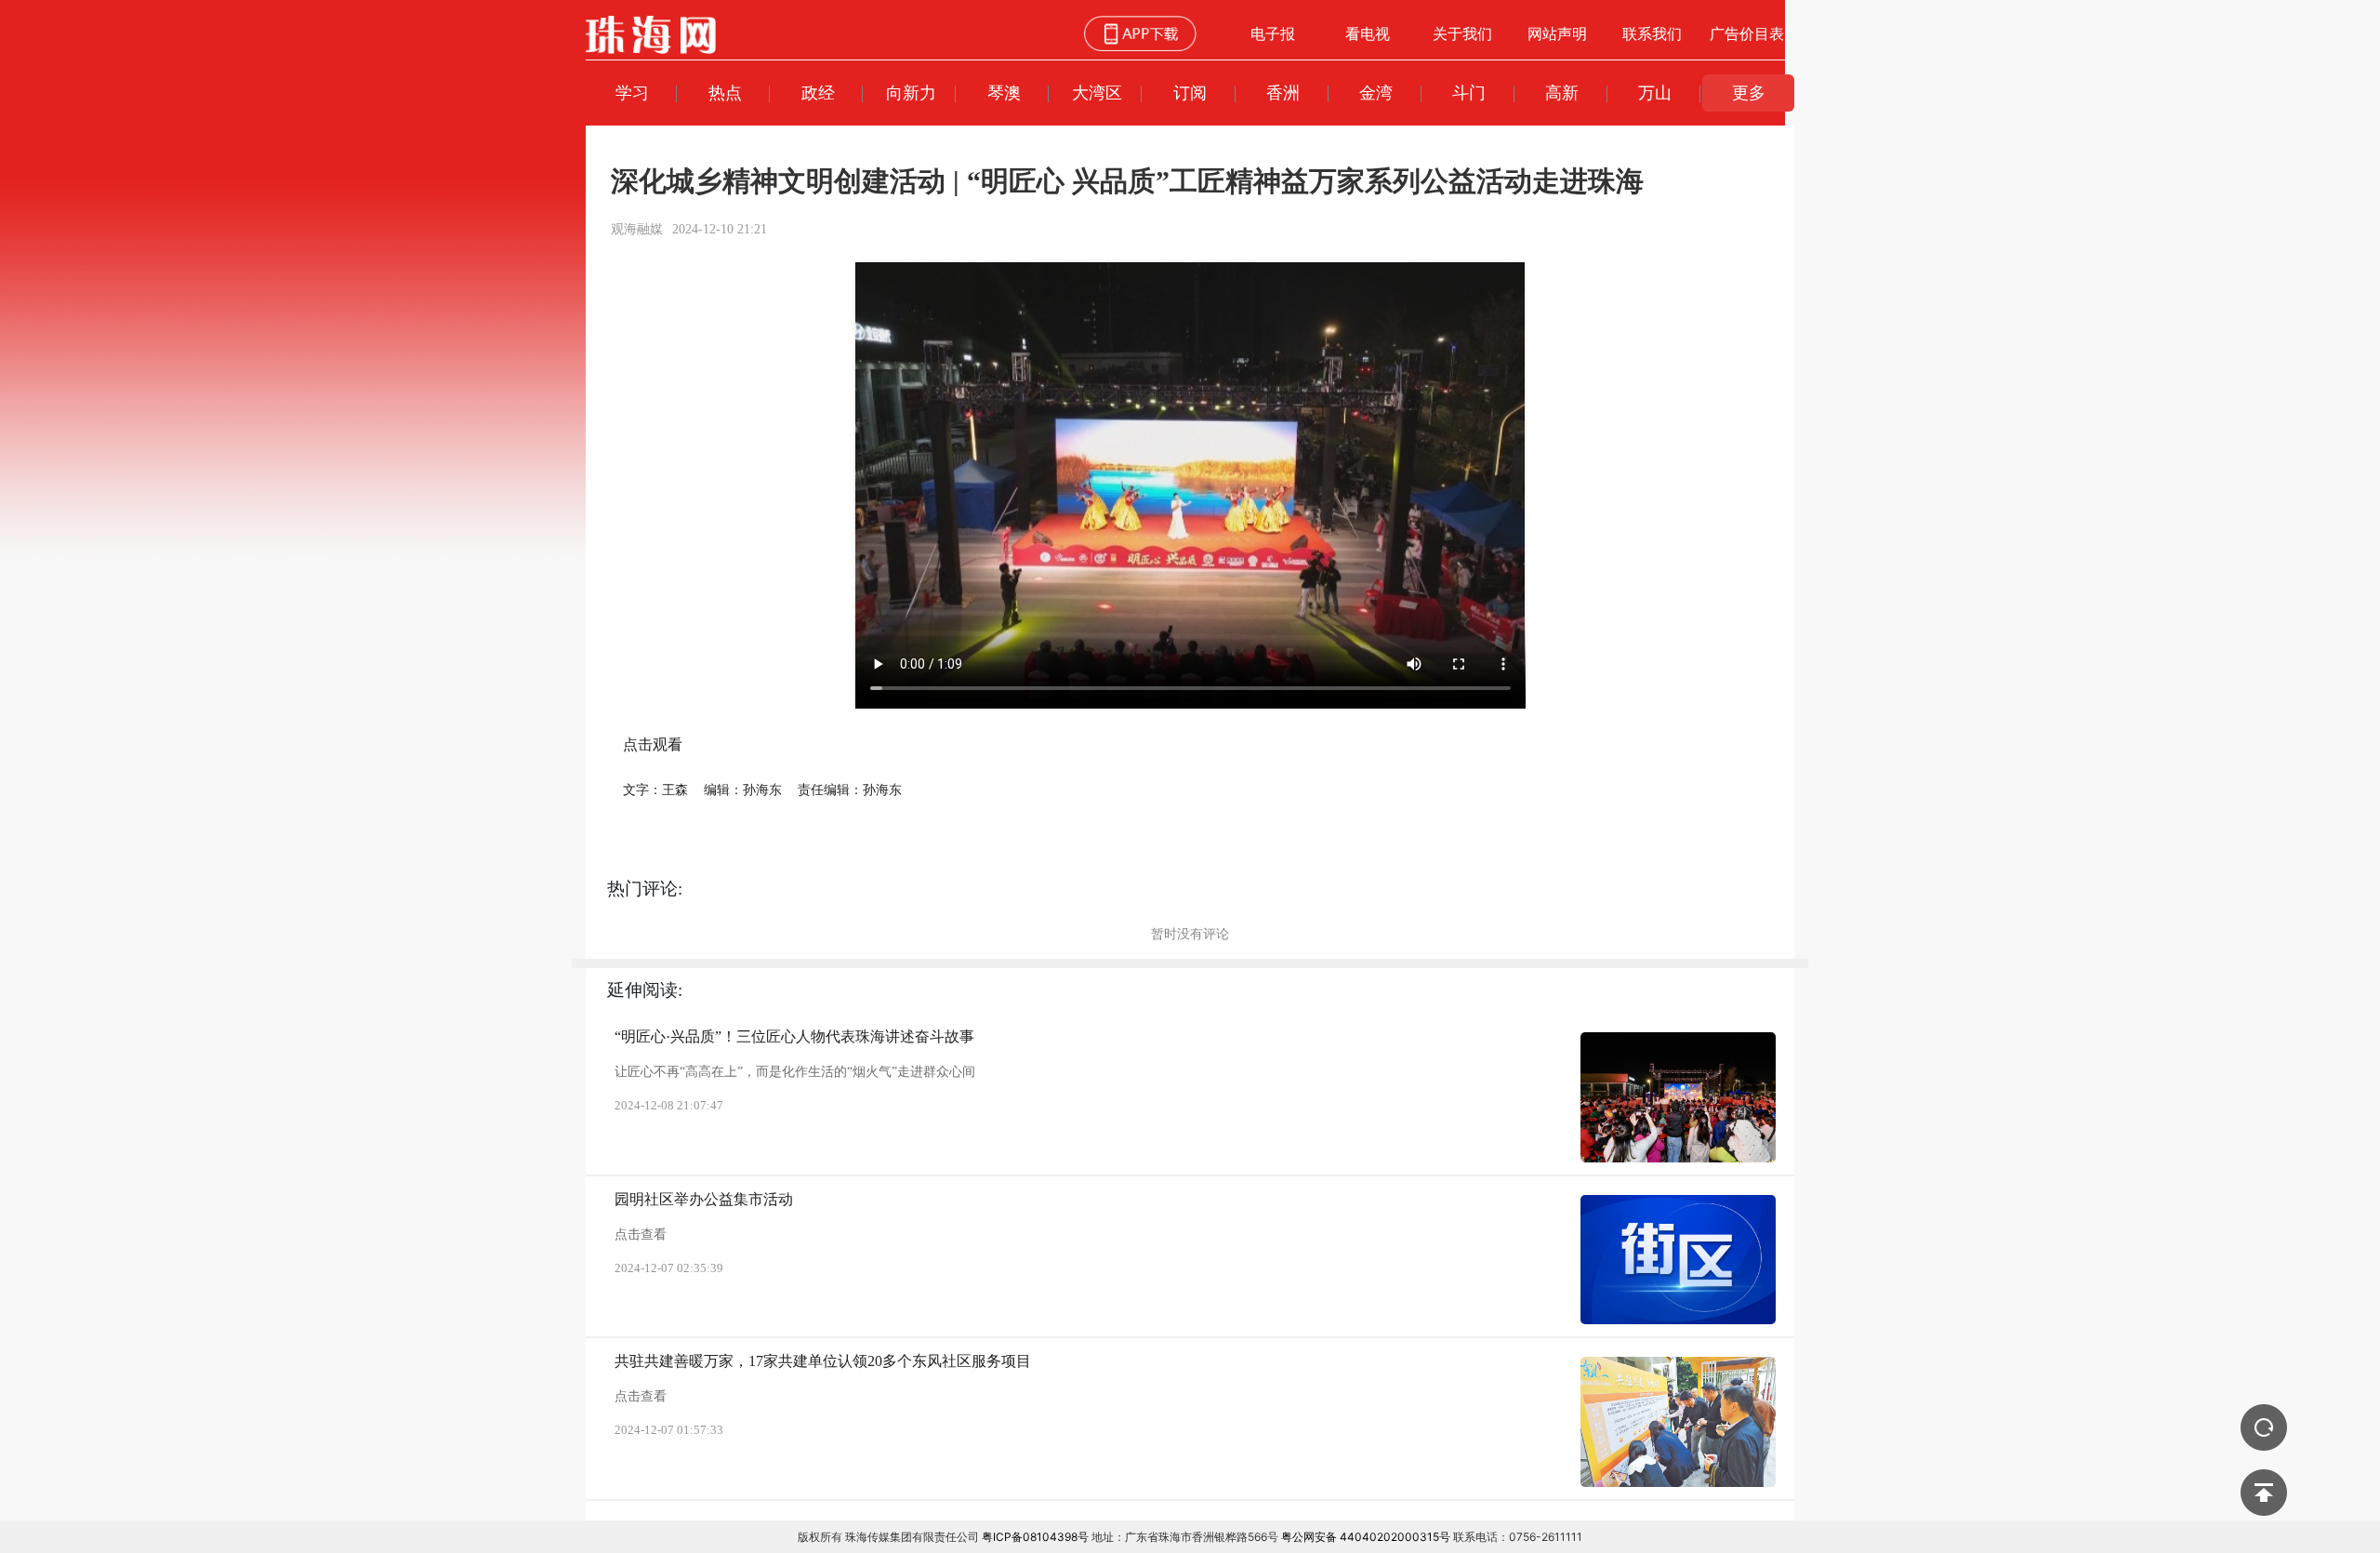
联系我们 (1652, 33)
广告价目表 (1747, 33)
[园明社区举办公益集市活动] (1678, 1260)
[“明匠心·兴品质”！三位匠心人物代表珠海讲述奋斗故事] (1678, 1097)
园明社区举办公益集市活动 (704, 1199)
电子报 (1273, 33)
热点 (725, 93)
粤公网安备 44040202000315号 (1366, 1537)
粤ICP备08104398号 (1035, 1537)
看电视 (1368, 33)
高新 (1562, 93)
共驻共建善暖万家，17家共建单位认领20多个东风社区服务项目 (823, 1361)
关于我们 (1462, 33)
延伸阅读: (645, 990)
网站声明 (1557, 33)
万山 (1655, 93)
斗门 (1469, 93)
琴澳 (1004, 93)
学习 (632, 93)
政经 (818, 93)
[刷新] (2264, 1427)
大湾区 (1097, 93)
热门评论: (645, 889)
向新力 (911, 93)
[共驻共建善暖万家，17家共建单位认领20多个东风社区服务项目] (1678, 1422)
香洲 (1283, 93)
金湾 (1376, 93)
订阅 (1190, 93)
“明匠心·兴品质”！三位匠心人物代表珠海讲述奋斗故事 (794, 1036)
